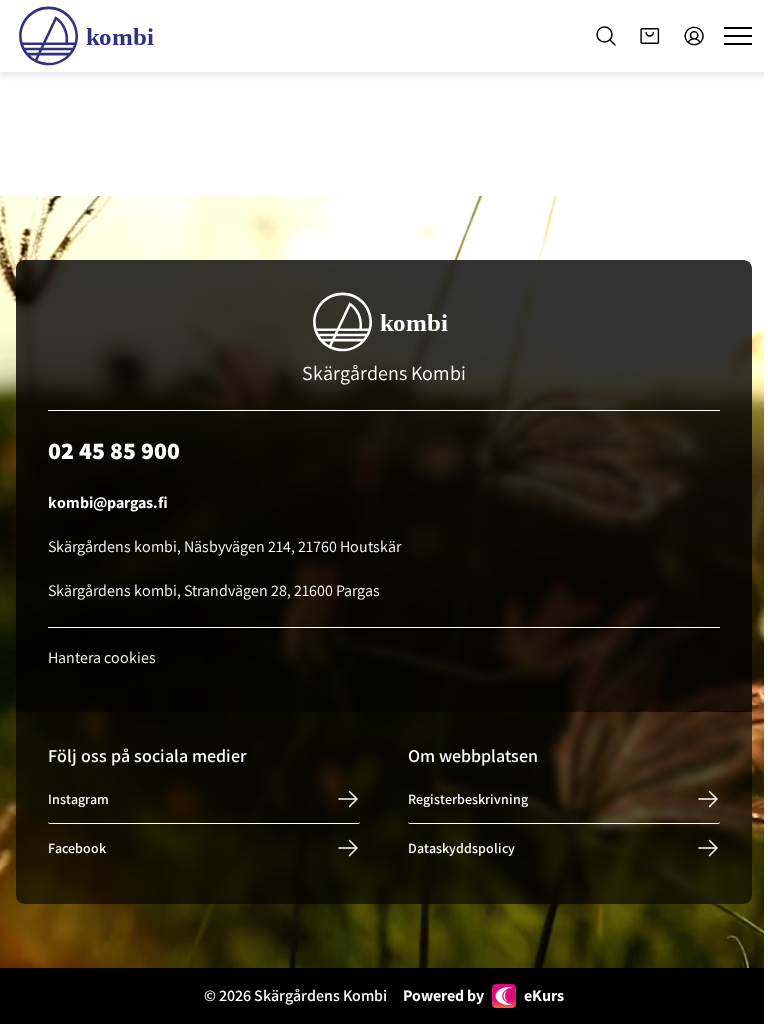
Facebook (77, 848)
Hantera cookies (102, 657)
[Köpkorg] (650, 36)
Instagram (78, 799)
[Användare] (694, 36)
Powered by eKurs (483, 995)
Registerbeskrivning (468, 799)
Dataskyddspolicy (461, 848)
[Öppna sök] (606, 36)
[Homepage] (90, 36)
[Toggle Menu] (738, 36)
